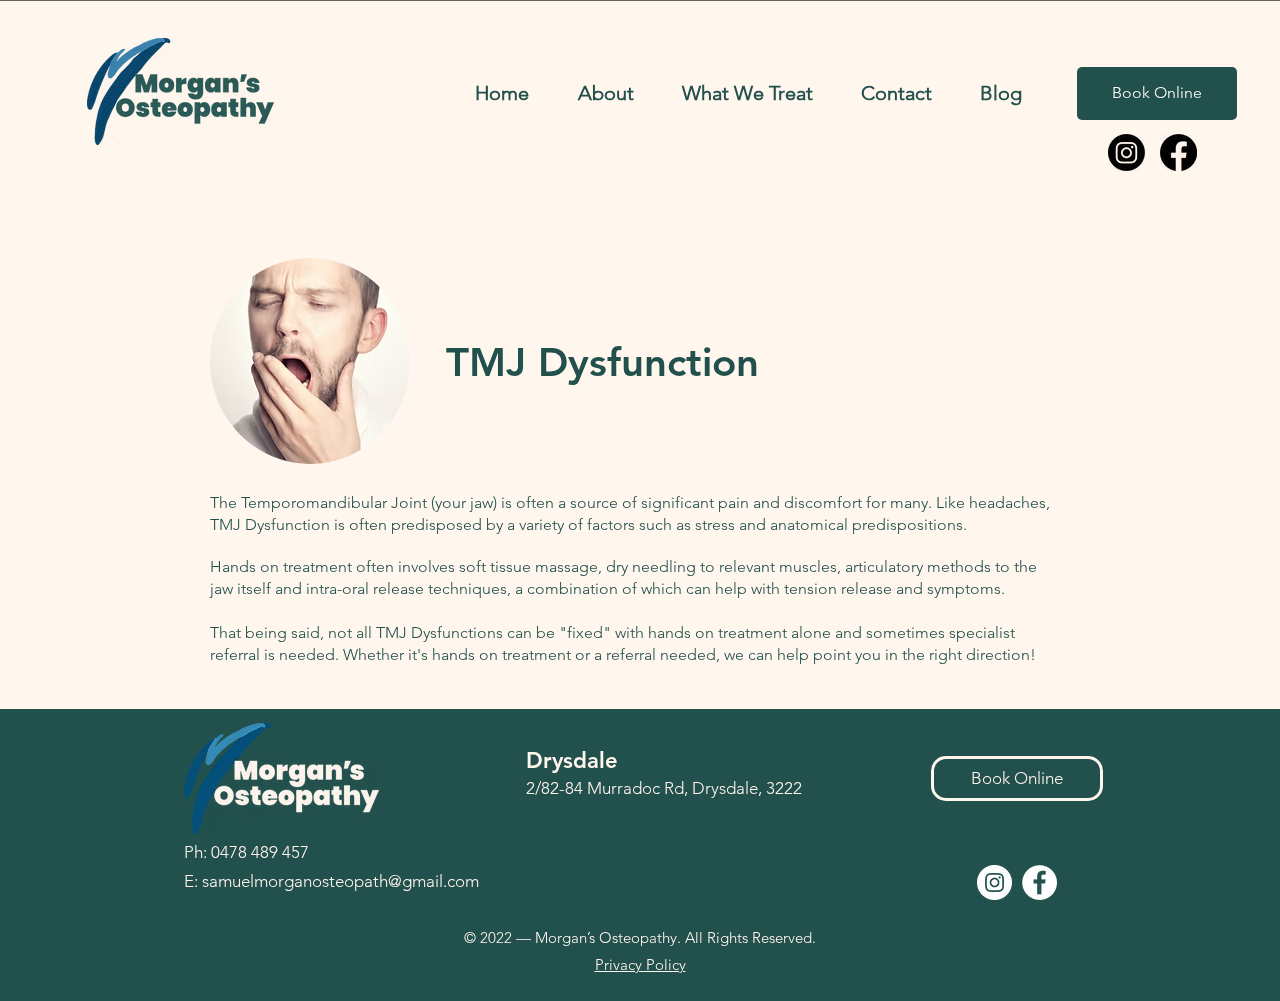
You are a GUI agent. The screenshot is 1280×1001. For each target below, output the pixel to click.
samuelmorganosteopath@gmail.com (340, 881)
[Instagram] (1126, 152)
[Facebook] (1178, 152)
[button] (605, 93)
